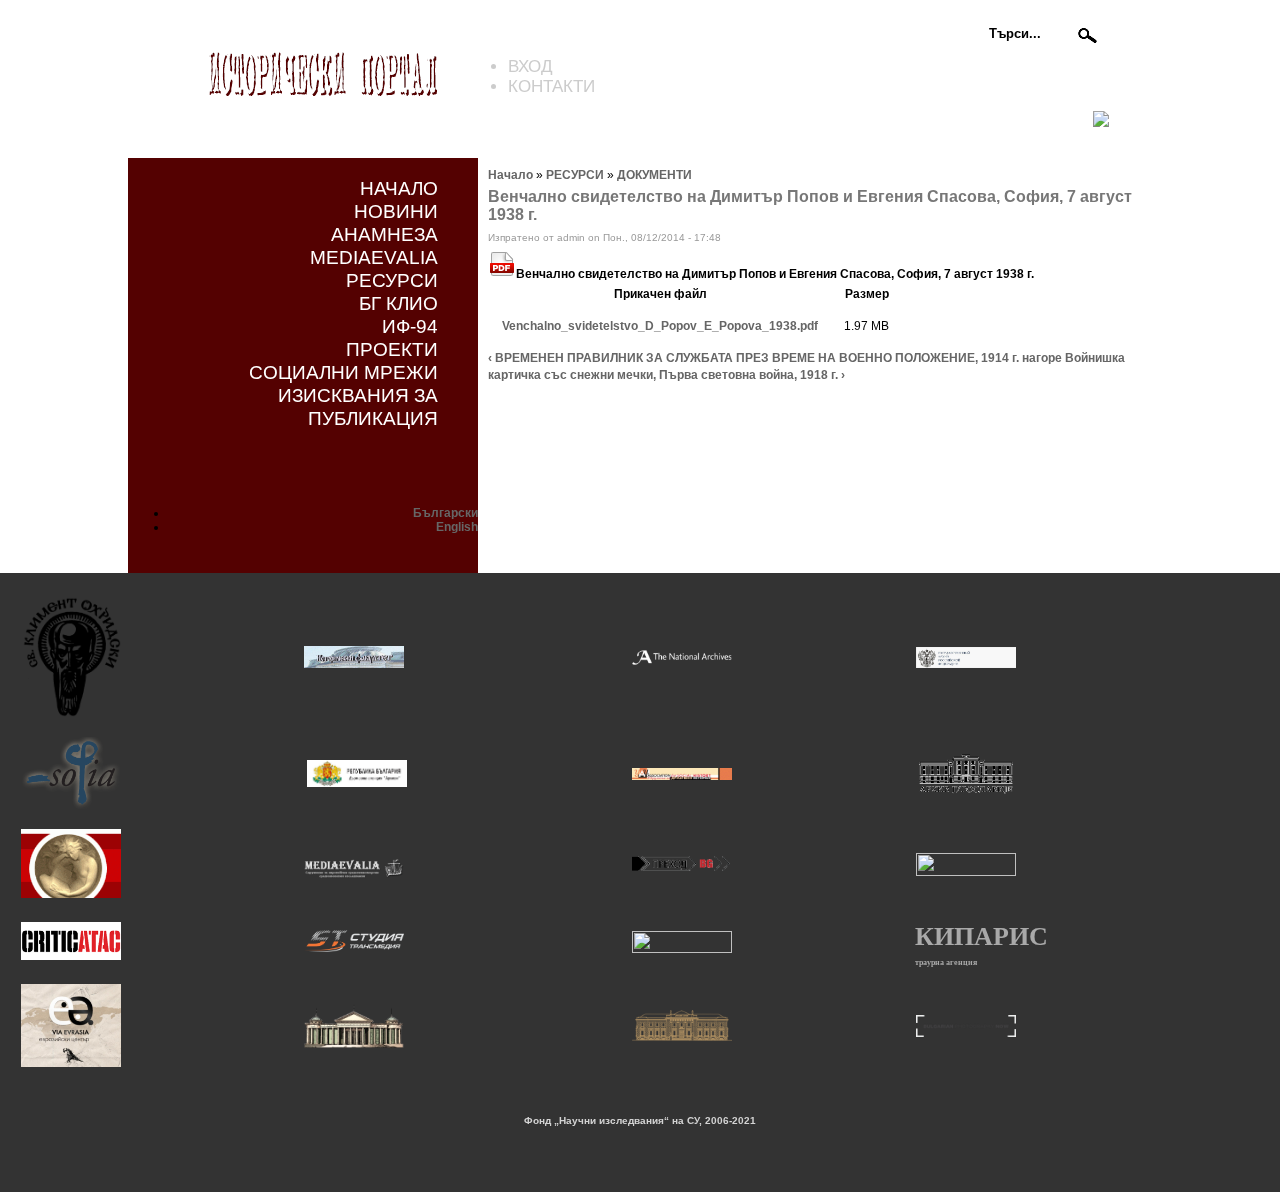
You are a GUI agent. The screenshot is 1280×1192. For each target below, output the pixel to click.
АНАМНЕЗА (384, 234)
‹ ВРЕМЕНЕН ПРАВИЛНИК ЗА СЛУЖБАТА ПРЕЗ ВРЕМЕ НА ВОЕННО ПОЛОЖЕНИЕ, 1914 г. (753, 358)
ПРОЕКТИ (392, 349)
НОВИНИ (396, 211)
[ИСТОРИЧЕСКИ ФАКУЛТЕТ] (354, 665)
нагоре (1042, 358)
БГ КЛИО (398, 303)
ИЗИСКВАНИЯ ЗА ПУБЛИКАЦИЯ (358, 406)
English (457, 527)
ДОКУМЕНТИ (654, 175)
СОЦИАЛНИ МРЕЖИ (343, 372)
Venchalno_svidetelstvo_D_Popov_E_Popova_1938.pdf (660, 326)
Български (445, 513)
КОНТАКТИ (551, 86)
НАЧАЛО (399, 188)
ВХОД (530, 66)
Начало (510, 175)
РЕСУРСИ (392, 280)
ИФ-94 (410, 326)
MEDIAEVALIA (374, 257)
